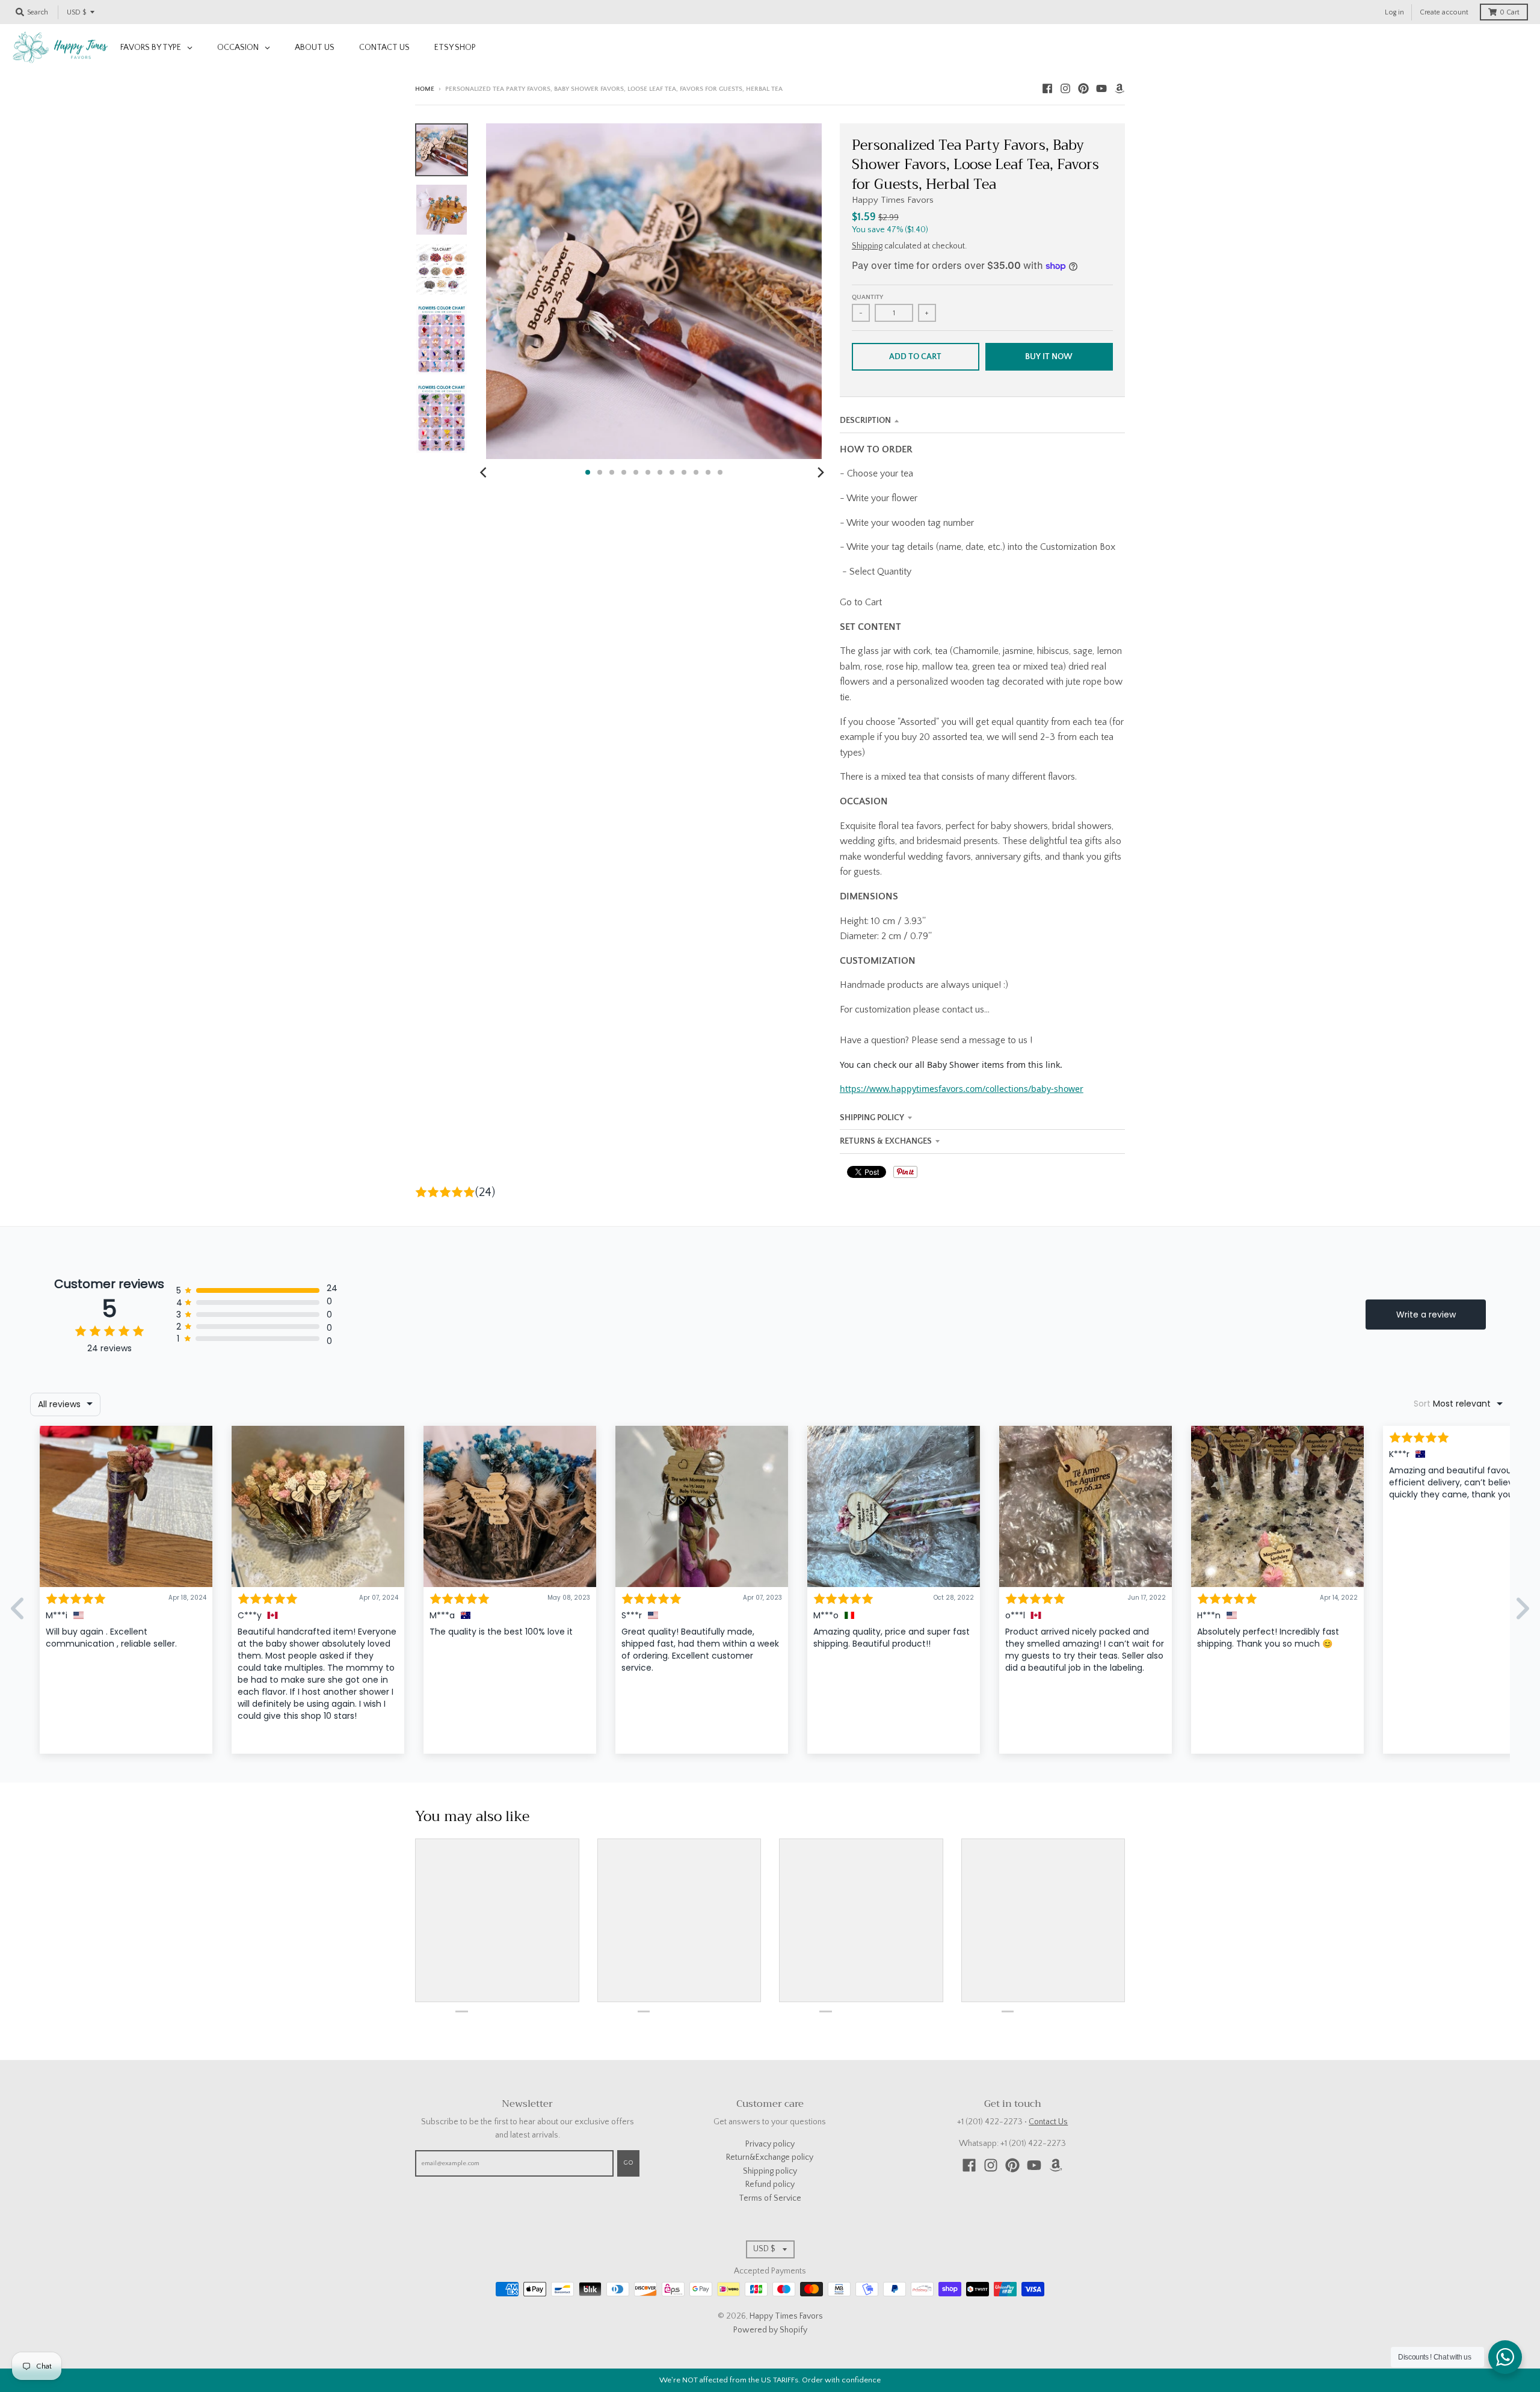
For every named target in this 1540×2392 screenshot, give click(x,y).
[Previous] (485, 472)
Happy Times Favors (893, 200)
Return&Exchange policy (770, 2157)
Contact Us (1048, 2122)
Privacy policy (770, 2144)
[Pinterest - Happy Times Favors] (1083, 88)
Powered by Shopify (770, 2330)
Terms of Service (770, 2198)
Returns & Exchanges (886, 1141)
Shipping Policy (872, 1118)
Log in (1394, 12)
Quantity (867, 297)
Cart (1510, 12)
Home (425, 89)
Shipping (867, 246)
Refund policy (770, 2184)
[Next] (821, 472)
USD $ (76, 12)
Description (865, 421)
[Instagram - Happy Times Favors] (1065, 88)
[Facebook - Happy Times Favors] (1047, 88)
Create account (1444, 12)
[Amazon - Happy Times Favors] (1120, 88)
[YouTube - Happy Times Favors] (1101, 88)
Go (628, 2163)
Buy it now (1049, 357)
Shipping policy (770, 2171)
